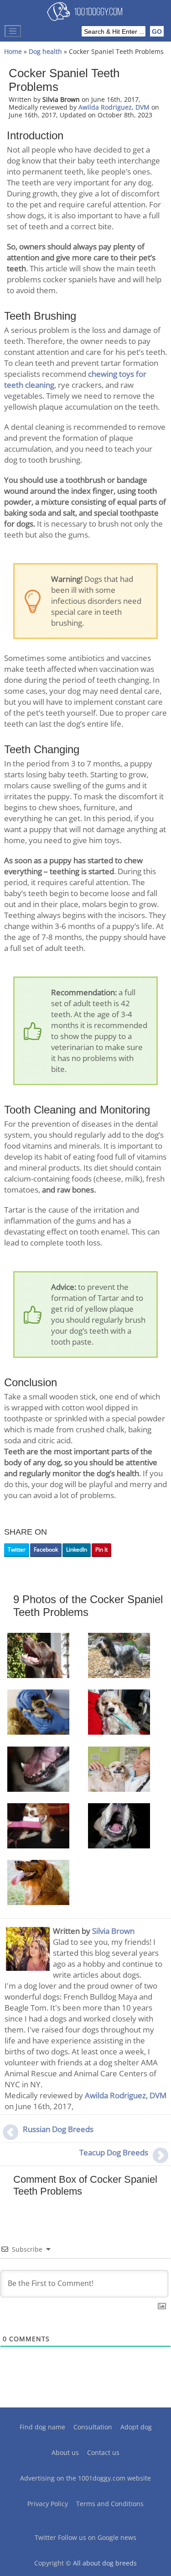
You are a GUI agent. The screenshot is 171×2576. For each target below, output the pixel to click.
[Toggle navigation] (13, 31)
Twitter (17, 1549)
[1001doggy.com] (85, 14)
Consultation (93, 2427)
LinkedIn (77, 1549)
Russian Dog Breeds (58, 2129)
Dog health (45, 51)
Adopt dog (136, 2427)
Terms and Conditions (110, 2504)
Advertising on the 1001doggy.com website (85, 2478)
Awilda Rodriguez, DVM (114, 107)
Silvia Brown (113, 1931)
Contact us (103, 2452)
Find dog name (42, 2427)
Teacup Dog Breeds (114, 2152)
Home (13, 51)
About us (65, 2452)
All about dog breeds (105, 2563)
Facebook (46, 1549)
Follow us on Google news (97, 2537)
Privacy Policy (48, 2504)
